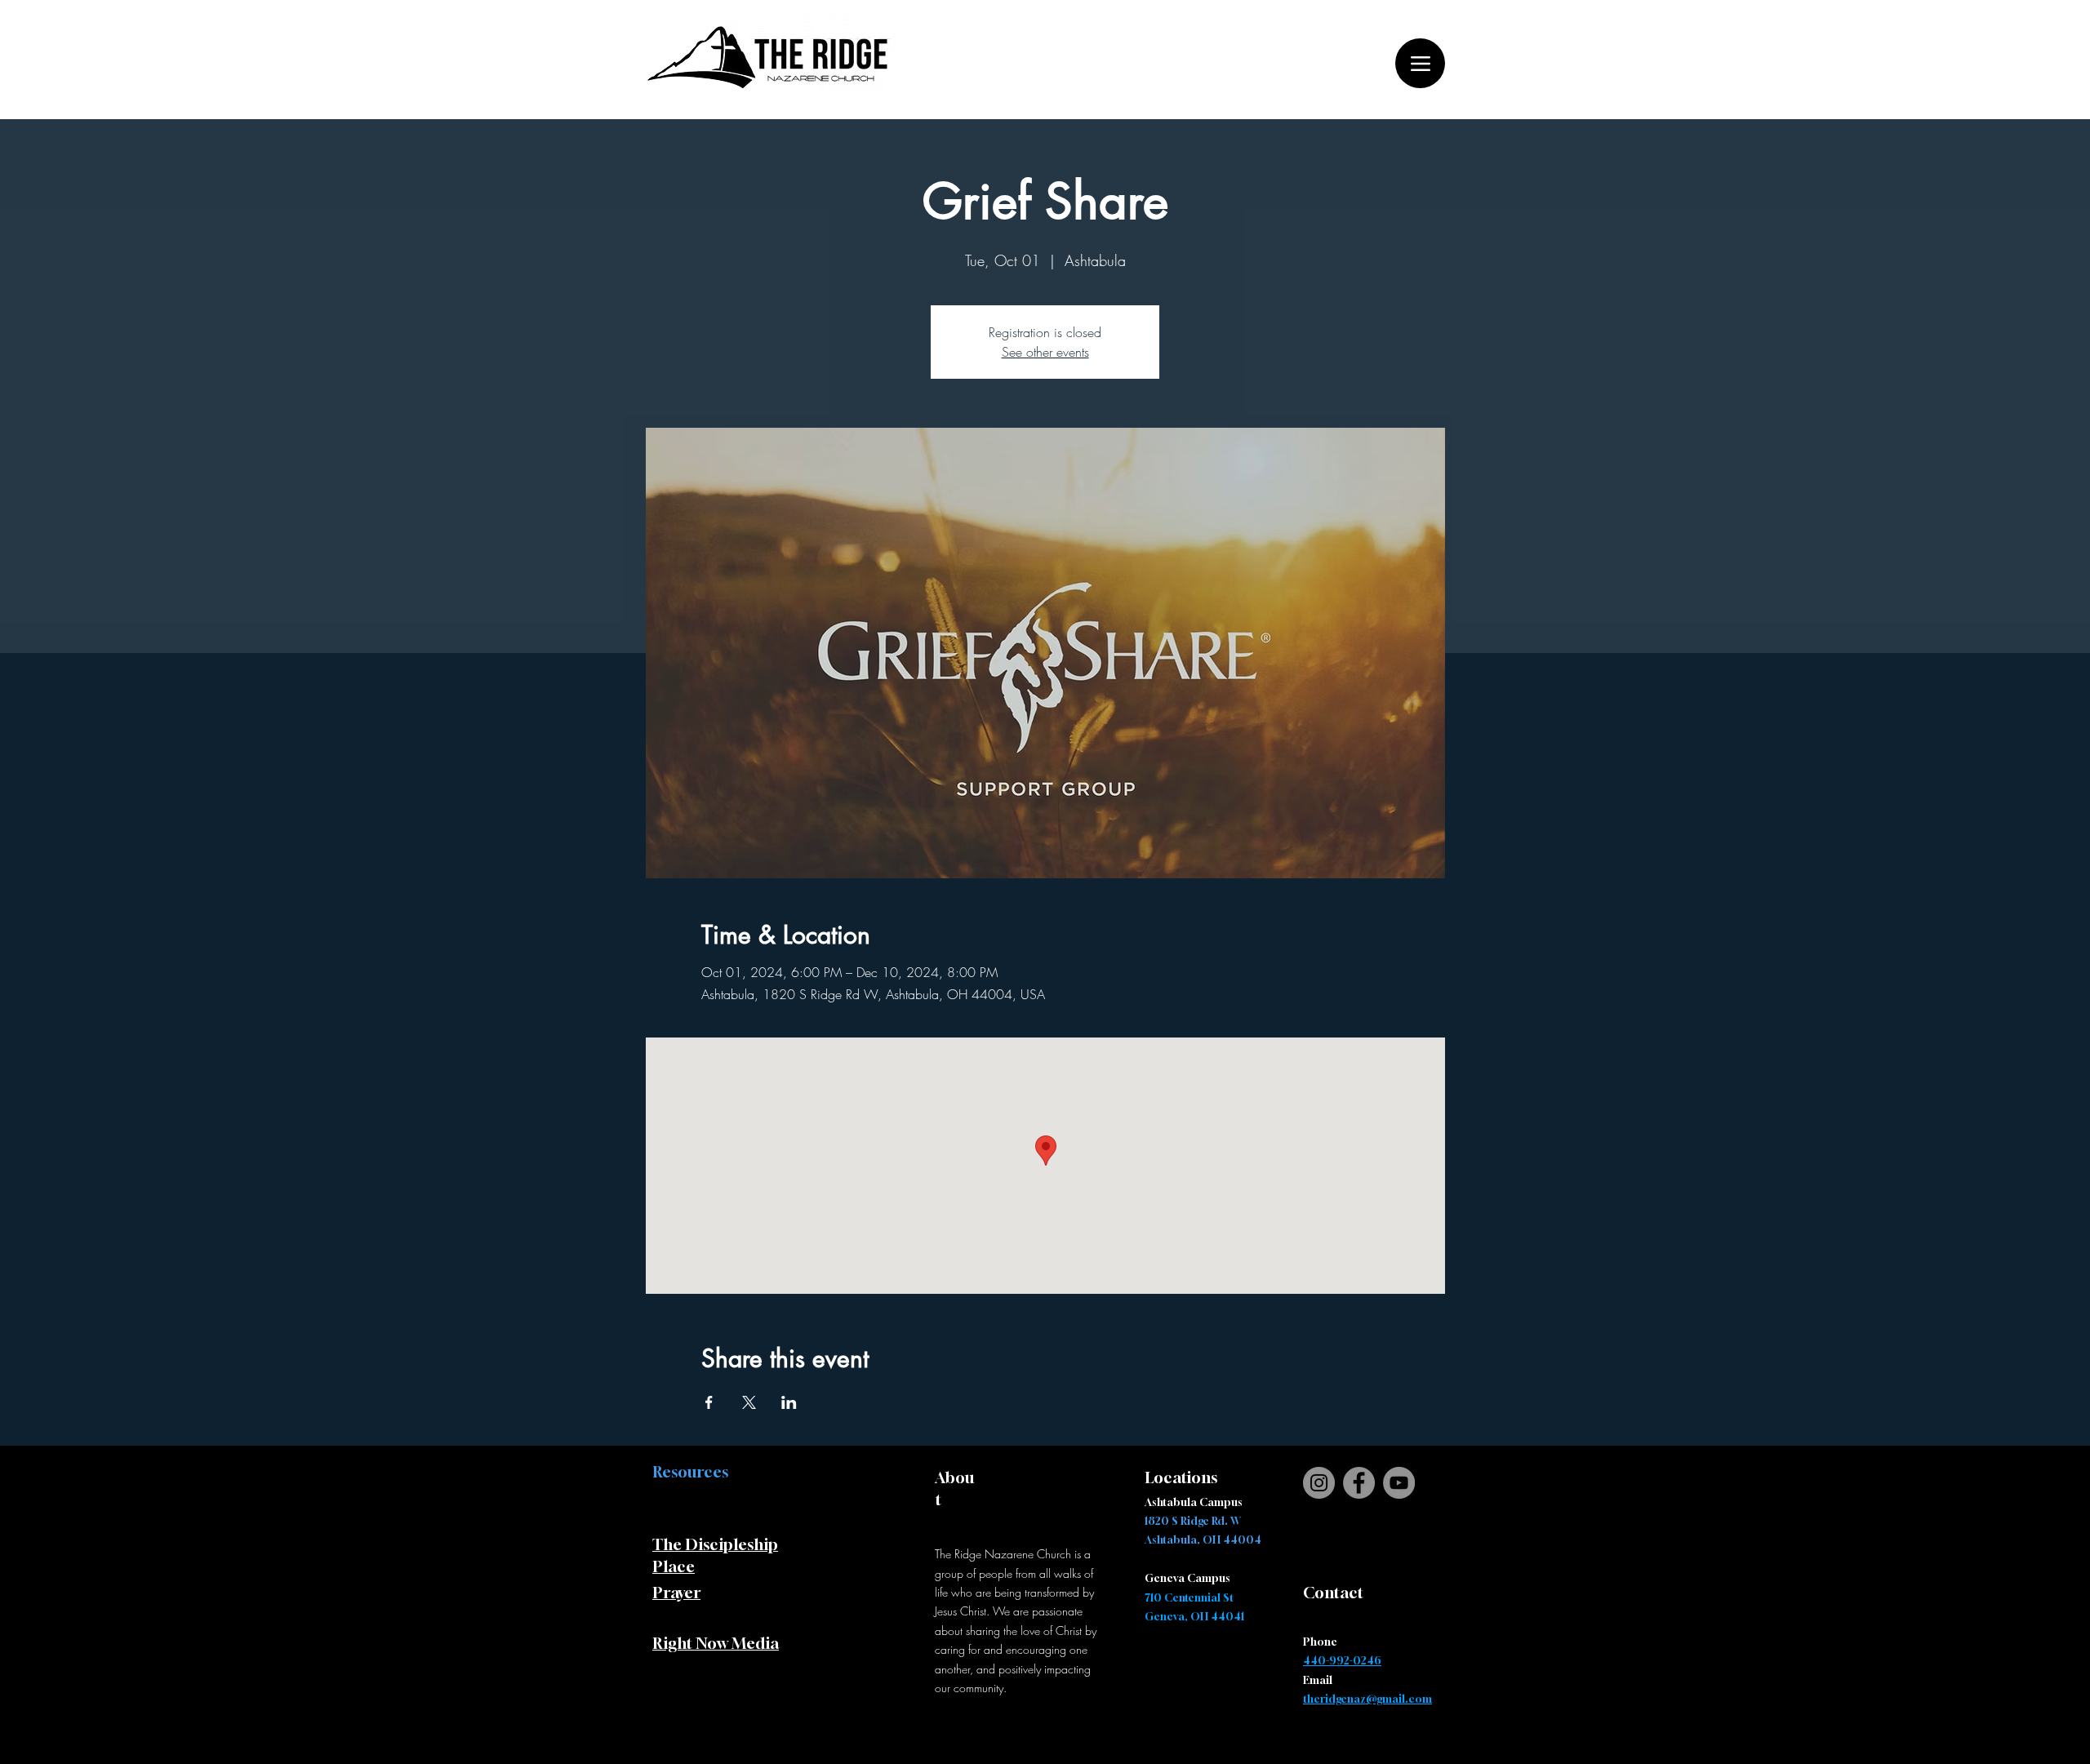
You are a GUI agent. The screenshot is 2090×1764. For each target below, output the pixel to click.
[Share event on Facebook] (709, 1402)
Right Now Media (716, 1643)
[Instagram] (1319, 1483)
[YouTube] (1399, 1483)
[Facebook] (1359, 1483)
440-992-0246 (1342, 1660)
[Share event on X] (749, 1402)
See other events (1045, 352)
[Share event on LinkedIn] (789, 1402)
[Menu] (1420, 63)
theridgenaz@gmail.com (1367, 1699)
